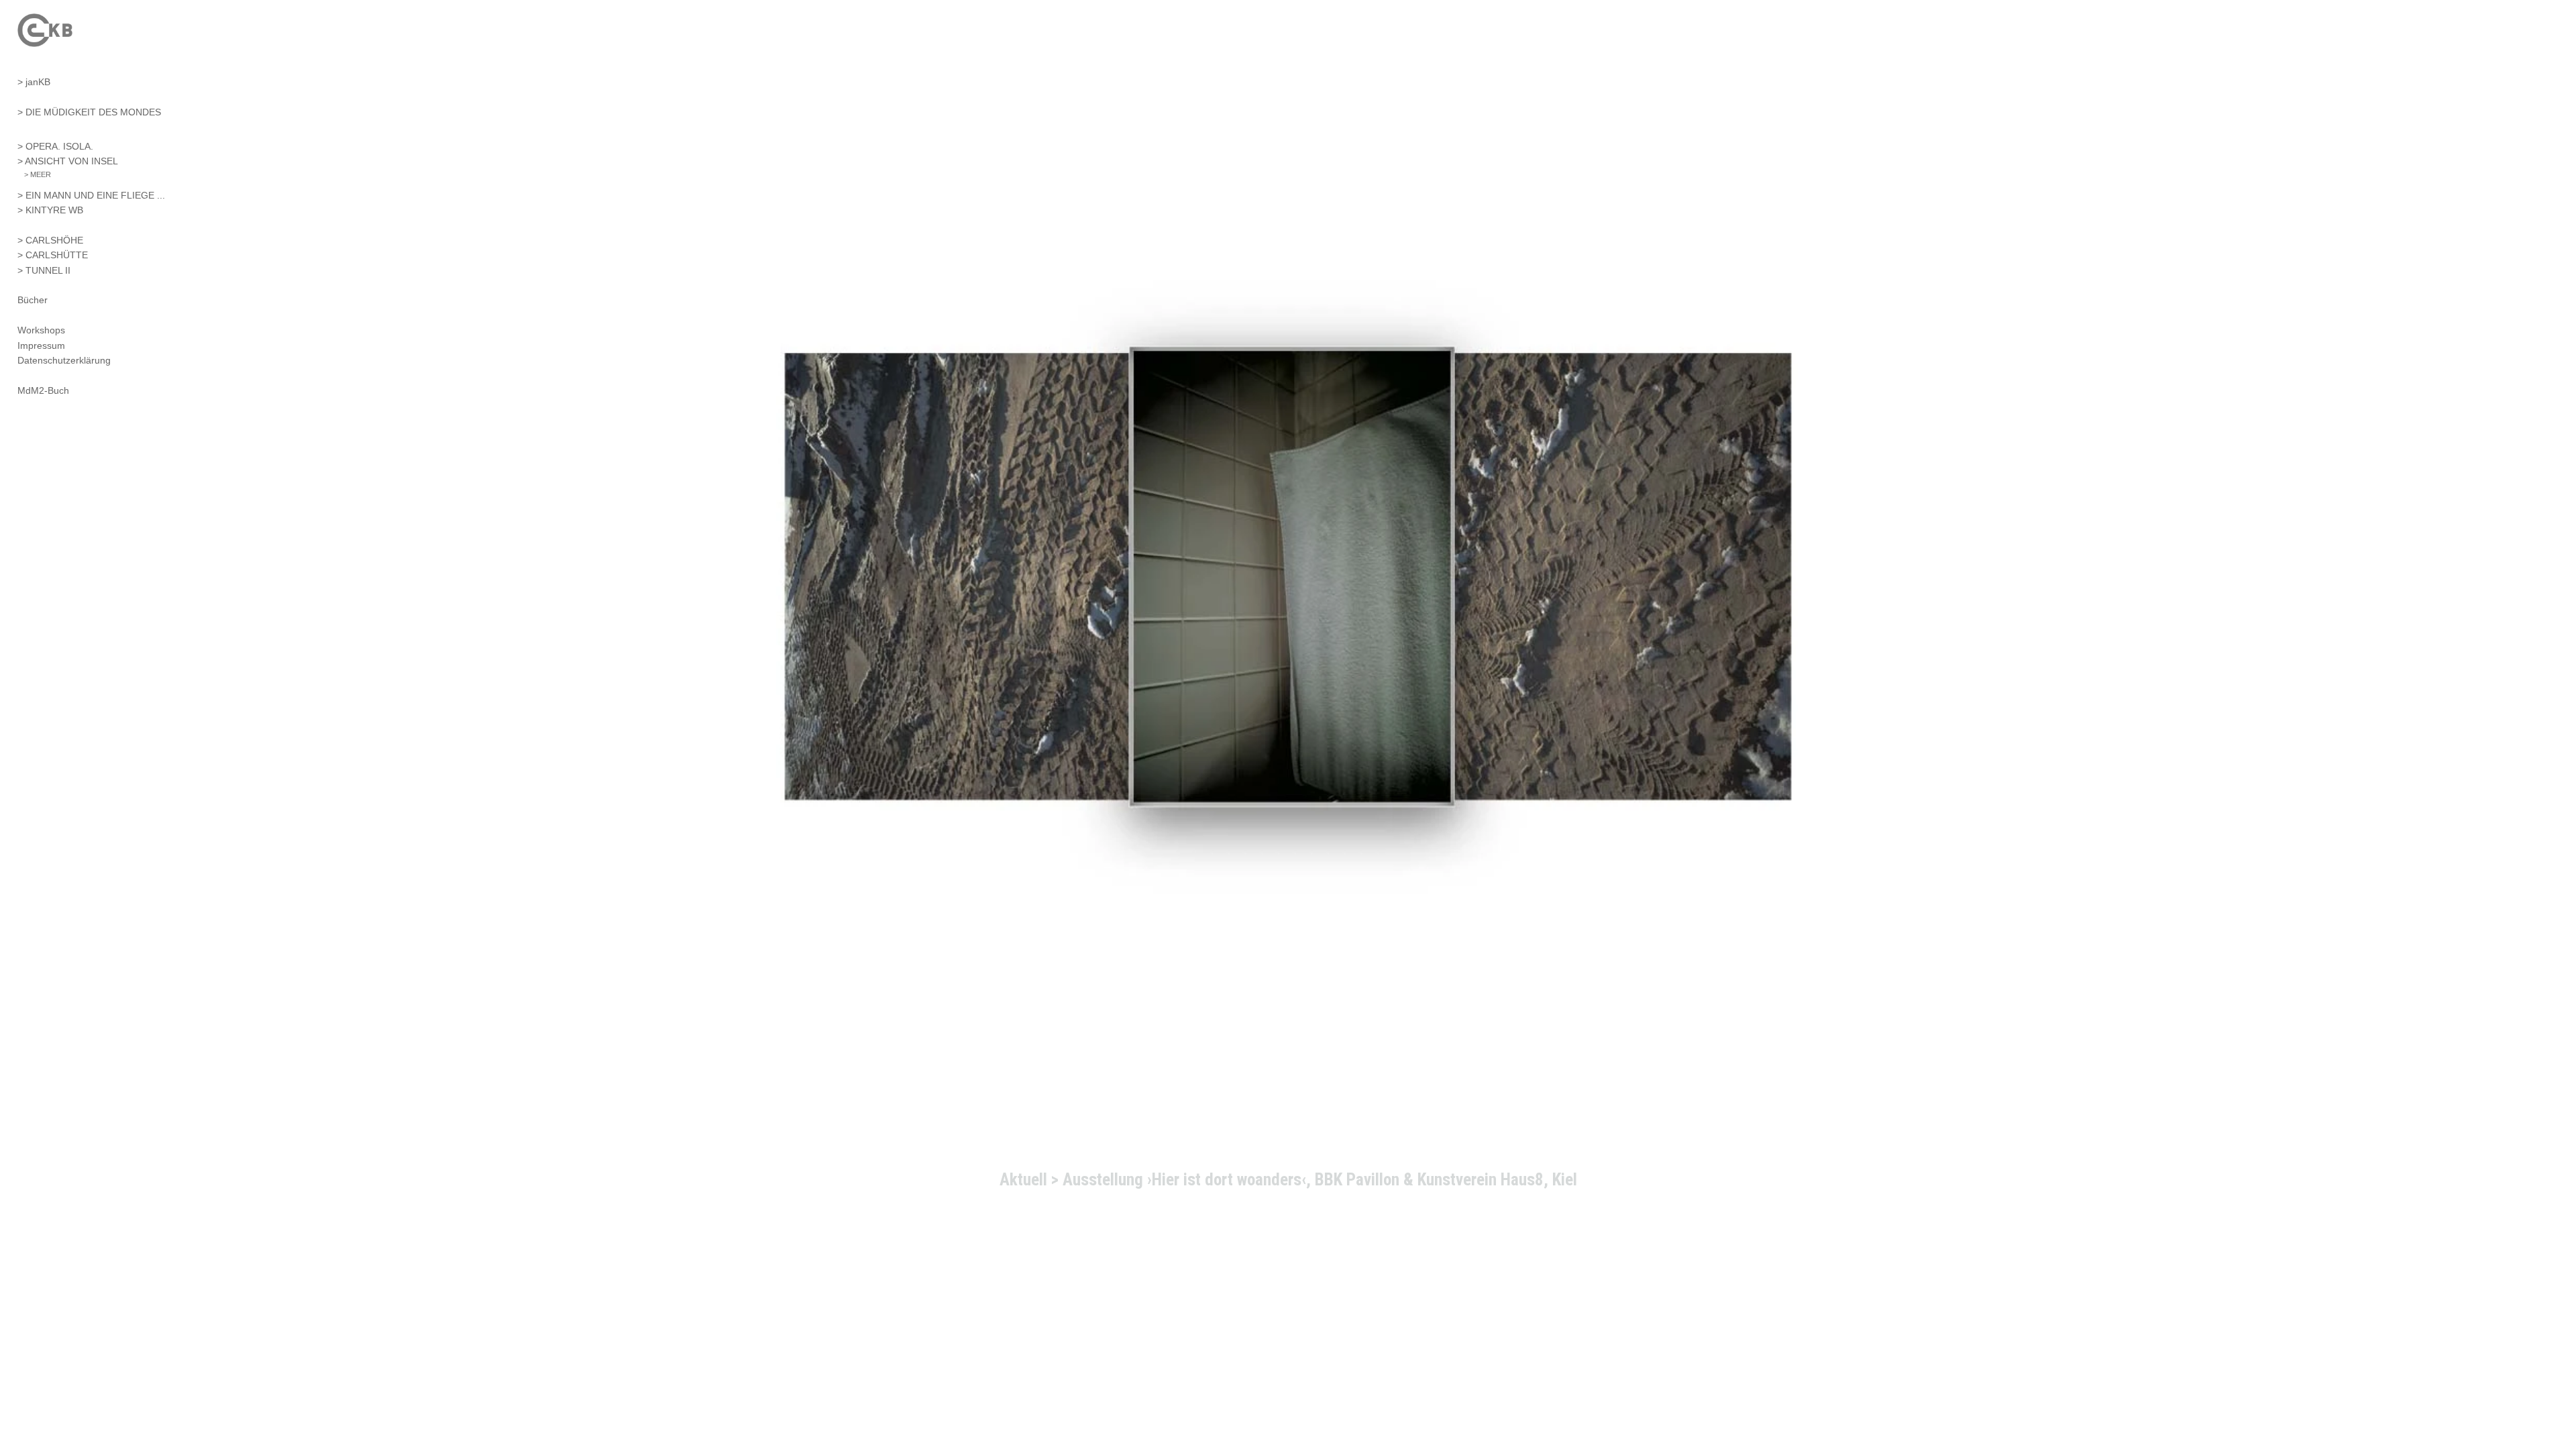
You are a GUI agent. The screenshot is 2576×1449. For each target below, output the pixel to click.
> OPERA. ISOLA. (55, 146)
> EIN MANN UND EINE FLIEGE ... (91, 195)
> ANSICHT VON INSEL (68, 161)
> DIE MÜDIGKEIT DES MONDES (89, 112)
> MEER (38, 174)
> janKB (34, 82)
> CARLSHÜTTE (53, 255)
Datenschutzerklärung (64, 360)
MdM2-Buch (43, 390)
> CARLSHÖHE (50, 240)
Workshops (41, 330)
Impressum (41, 345)
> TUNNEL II (44, 270)
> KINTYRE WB (50, 210)
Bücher (33, 300)
